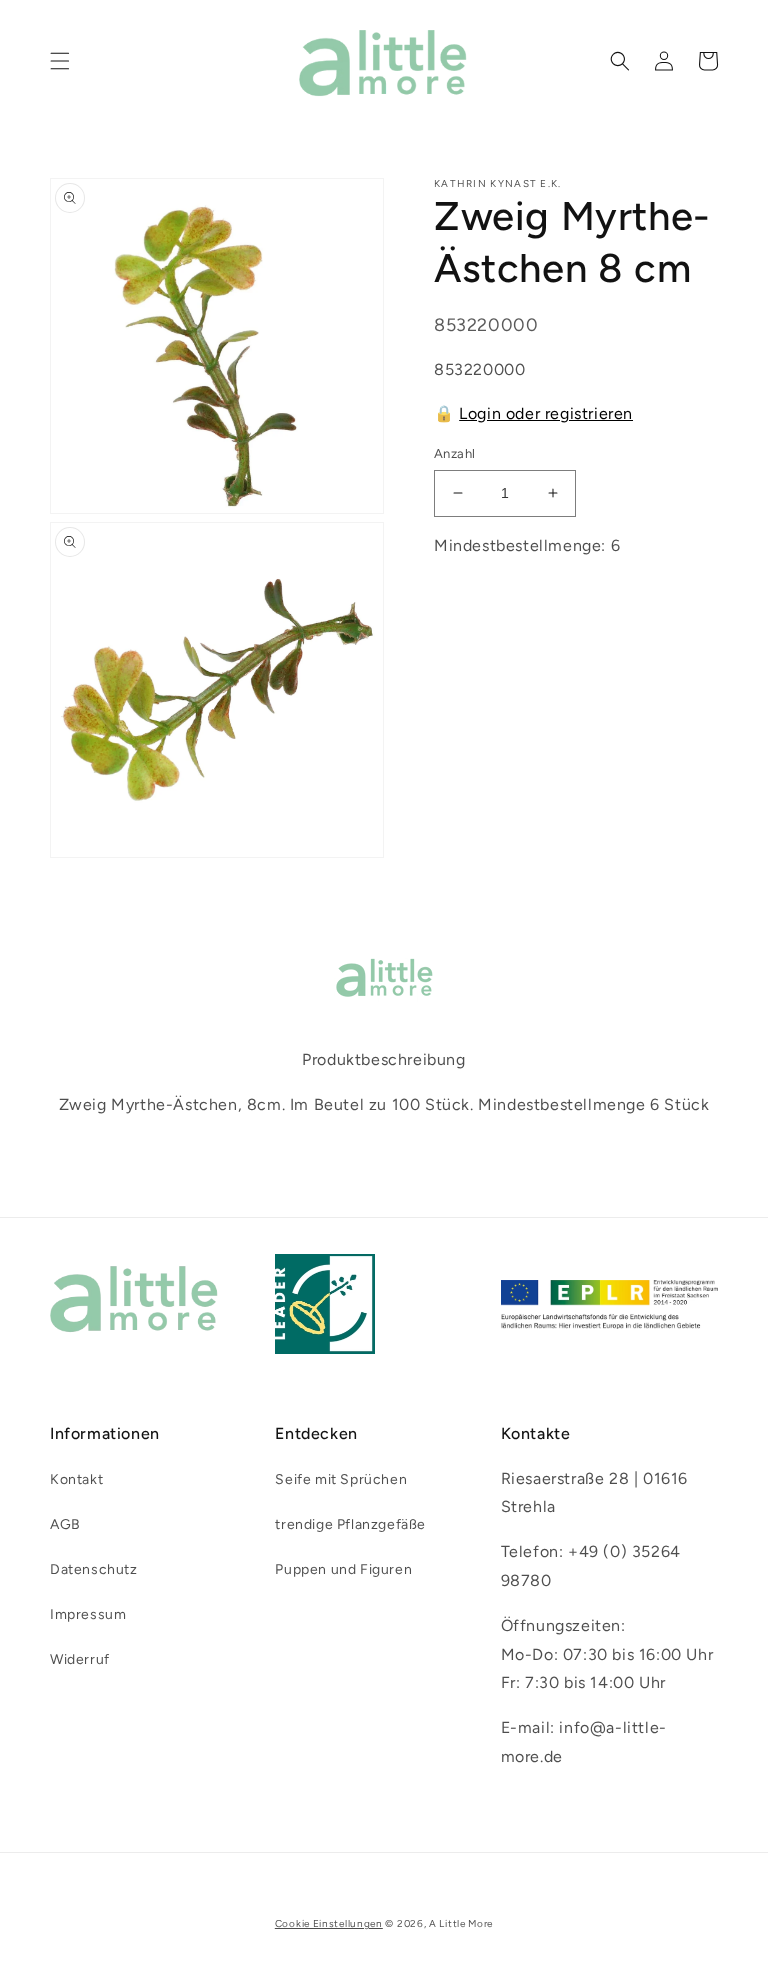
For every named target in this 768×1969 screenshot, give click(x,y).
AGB (65, 1524)
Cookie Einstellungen (329, 1923)
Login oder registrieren (546, 413)
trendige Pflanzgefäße (350, 1524)
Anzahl (454, 453)
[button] (60, 61)
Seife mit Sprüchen (341, 1479)
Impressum (88, 1614)
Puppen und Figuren (343, 1569)
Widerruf (80, 1659)
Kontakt (76, 1479)
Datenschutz (94, 1569)
